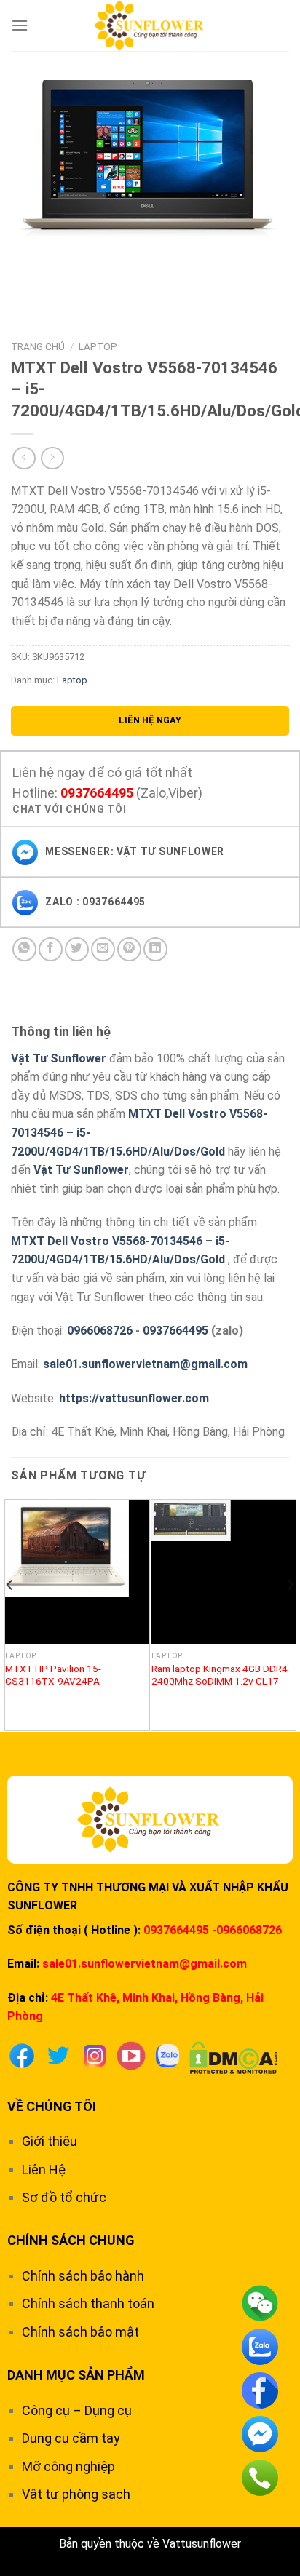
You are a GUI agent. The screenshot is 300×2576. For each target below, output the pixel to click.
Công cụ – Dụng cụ (77, 2410)
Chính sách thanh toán (88, 2303)
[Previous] (10, 1614)
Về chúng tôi (52, 2106)
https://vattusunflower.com (134, 1398)
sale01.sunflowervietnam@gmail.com (145, 1364)
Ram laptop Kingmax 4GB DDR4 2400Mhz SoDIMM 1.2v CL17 (220, 1675)
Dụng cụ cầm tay (71, 2438)
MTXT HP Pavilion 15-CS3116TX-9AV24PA (53, 1675)
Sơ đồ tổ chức (64, 2197)
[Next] (290, 1614)
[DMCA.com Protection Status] (233, 2056)
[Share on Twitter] (77, 949)
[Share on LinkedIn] (155, 949)
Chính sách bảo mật (80, 2332)
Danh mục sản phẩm (76, 2375)
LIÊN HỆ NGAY (150, 720)
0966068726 (100, 1331)
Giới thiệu (50, 2141)
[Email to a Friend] (103, 949)
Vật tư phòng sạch (76, 2494)
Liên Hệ (44, 2170)
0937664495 (97, 793)
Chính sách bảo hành (83, 2276)
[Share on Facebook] (51, 949)
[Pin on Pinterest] (129, 949)
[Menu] (20, 25)
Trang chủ (38, 346)
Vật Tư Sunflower (59, 1058)
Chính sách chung (71, 2240)
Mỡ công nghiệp (68, 2466)
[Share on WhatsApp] (24, 949)
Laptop (98, 346)
